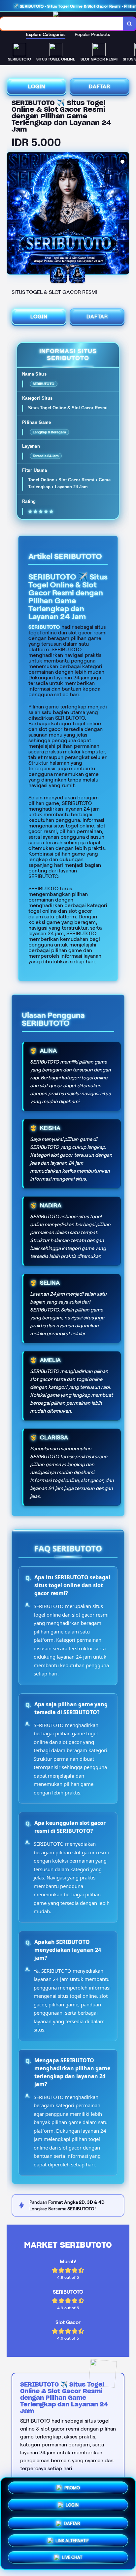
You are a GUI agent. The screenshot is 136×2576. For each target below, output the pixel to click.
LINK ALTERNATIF (72, 2540)
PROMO (72, 2487)
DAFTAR (100, 86)
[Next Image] (124, 214)
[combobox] (62, 24)
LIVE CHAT (72, 2558)
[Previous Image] (12, 214)
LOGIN (37, 86)
